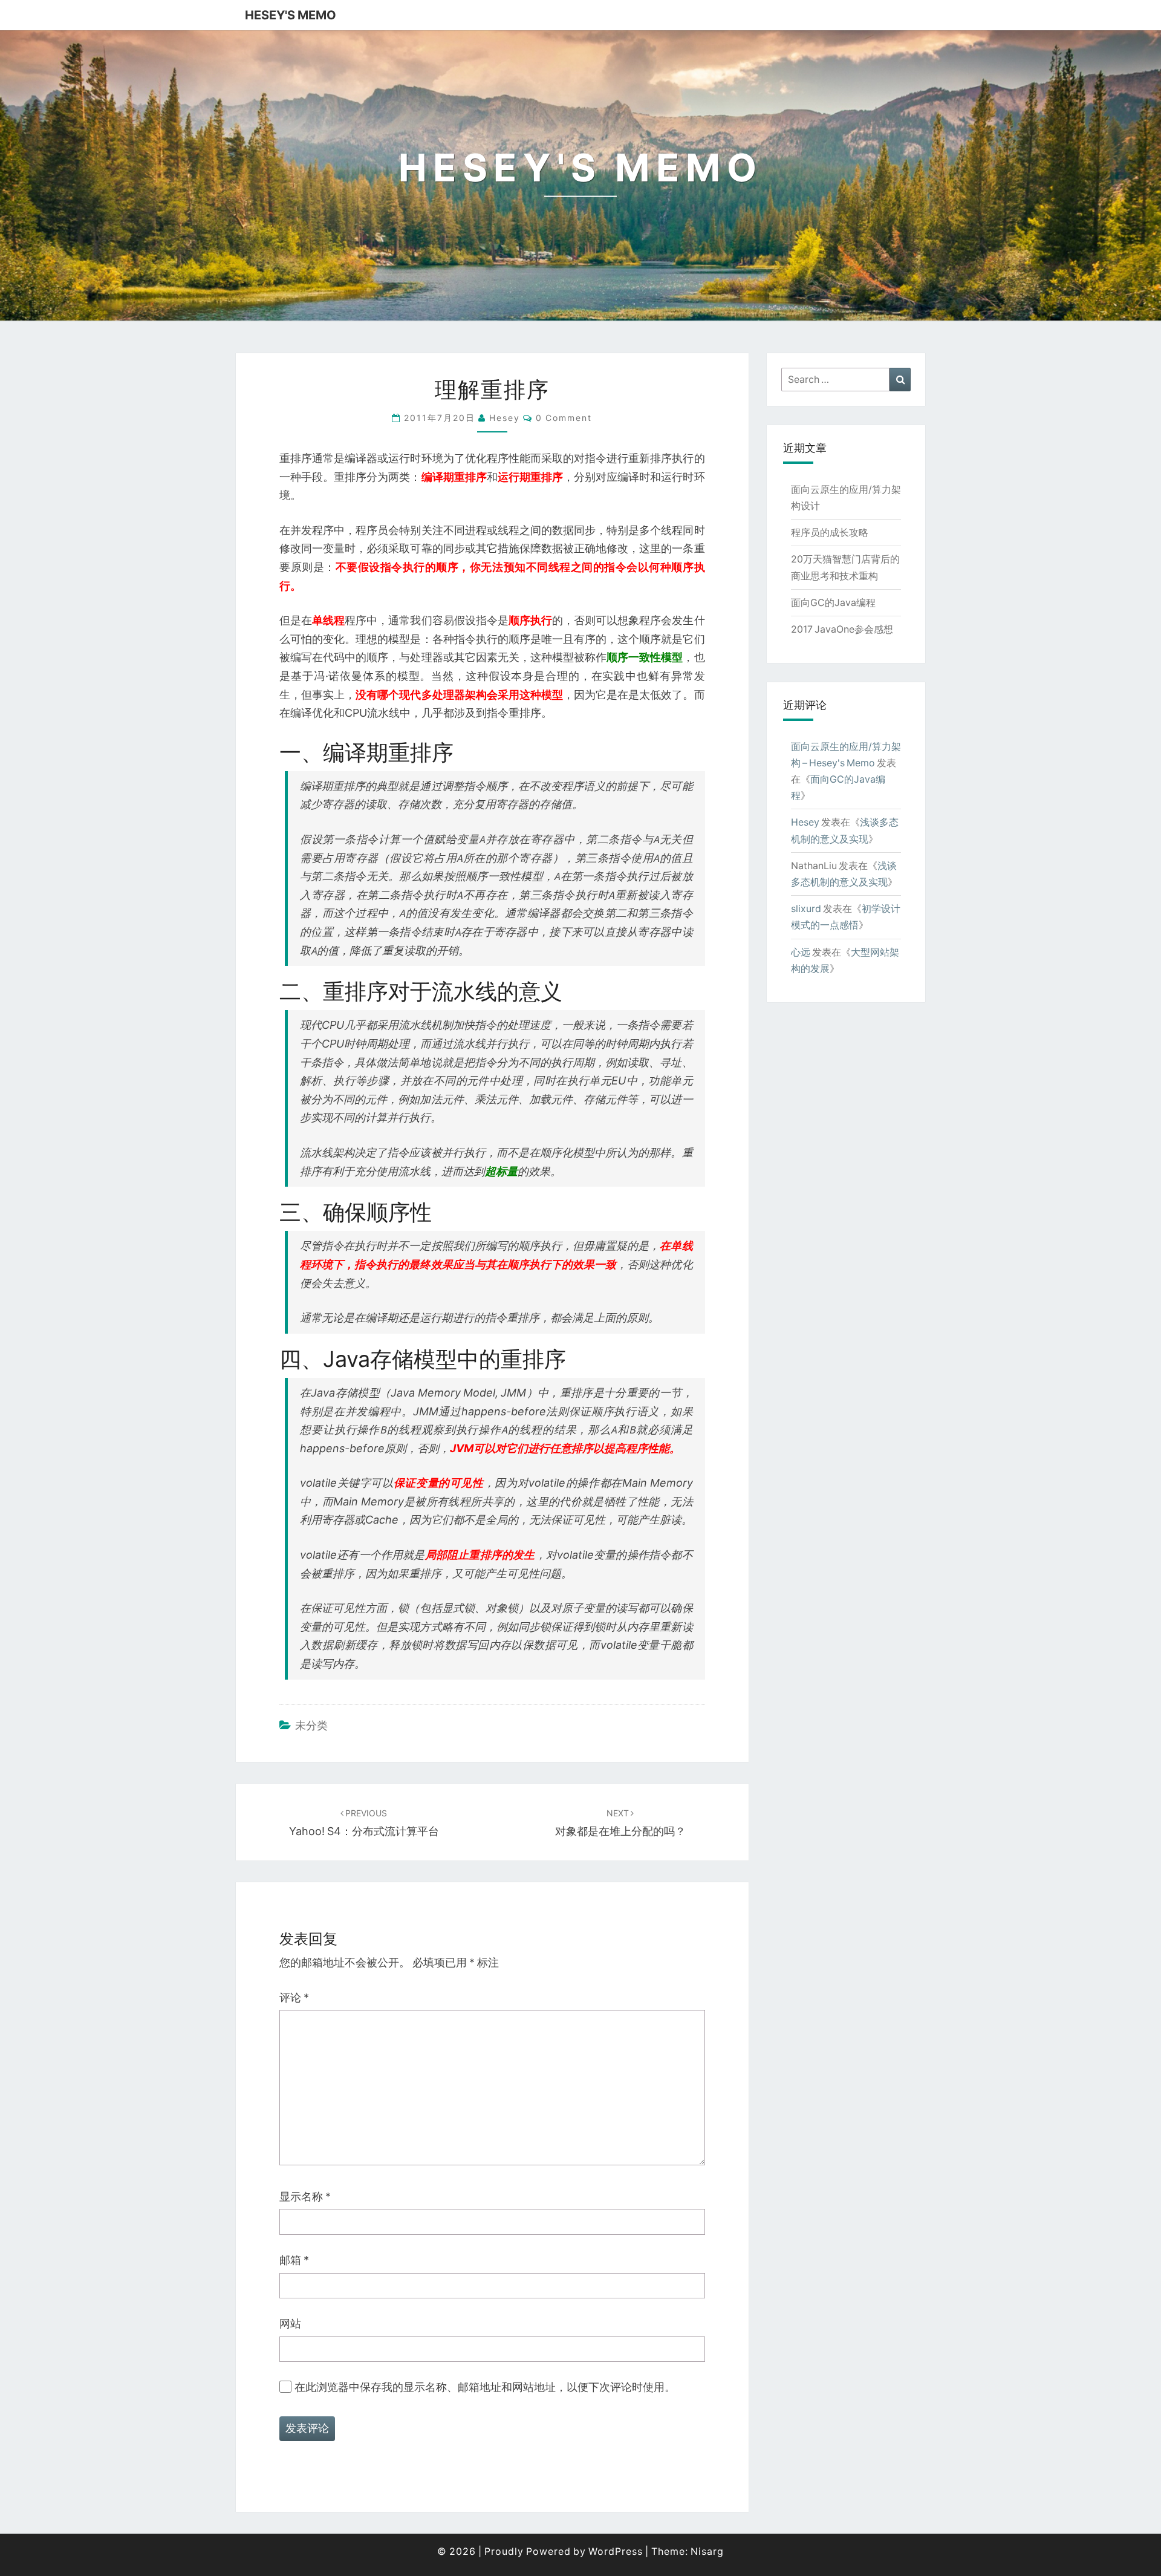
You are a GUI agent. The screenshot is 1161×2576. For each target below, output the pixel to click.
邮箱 (294, 2260)
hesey (505, 418)
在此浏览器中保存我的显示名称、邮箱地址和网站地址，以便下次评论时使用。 (485, 2387)
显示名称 (305, 2196)
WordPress (616, 2551)
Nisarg (707, 2551)
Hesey (805, 822)
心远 (801, 952)
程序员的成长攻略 (830, 532)
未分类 (311, 1725)
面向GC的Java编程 (833, 602)
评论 (294, 1997)
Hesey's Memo (291, 15)
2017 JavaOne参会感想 (842, 629)
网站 (290, 2323)
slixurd (806, 908)
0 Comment (564, 418)
